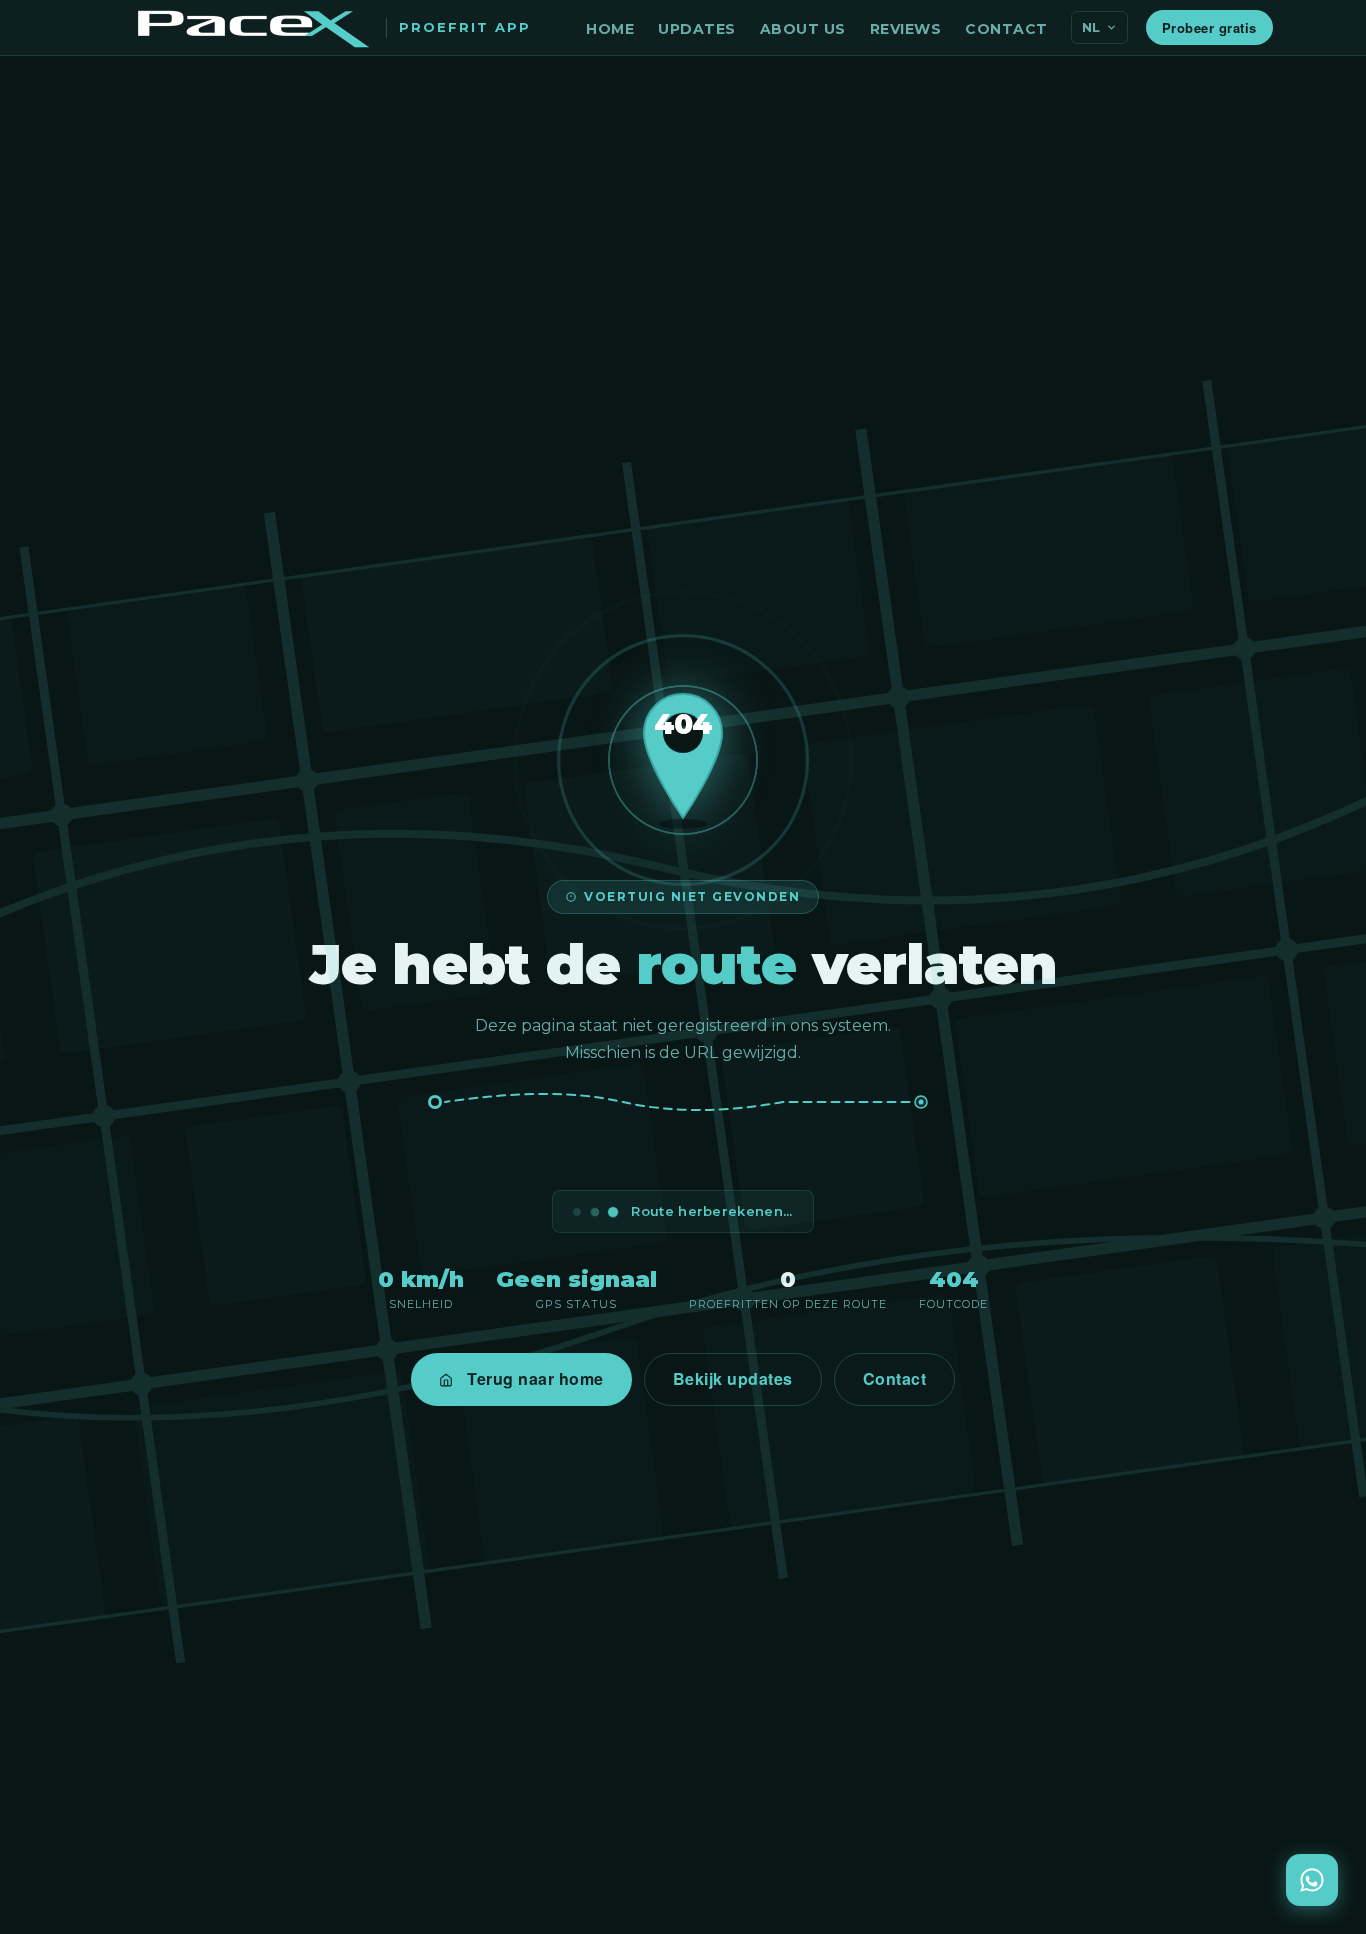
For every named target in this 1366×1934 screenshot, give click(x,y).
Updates (697, 29)
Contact (1006, 29)
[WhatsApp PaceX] (1312, 1880)
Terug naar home (535, 1378)
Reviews (906, 29)
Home (610, 29)
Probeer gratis (1209, 27)
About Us (803, 29)
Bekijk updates (733, 1378)
